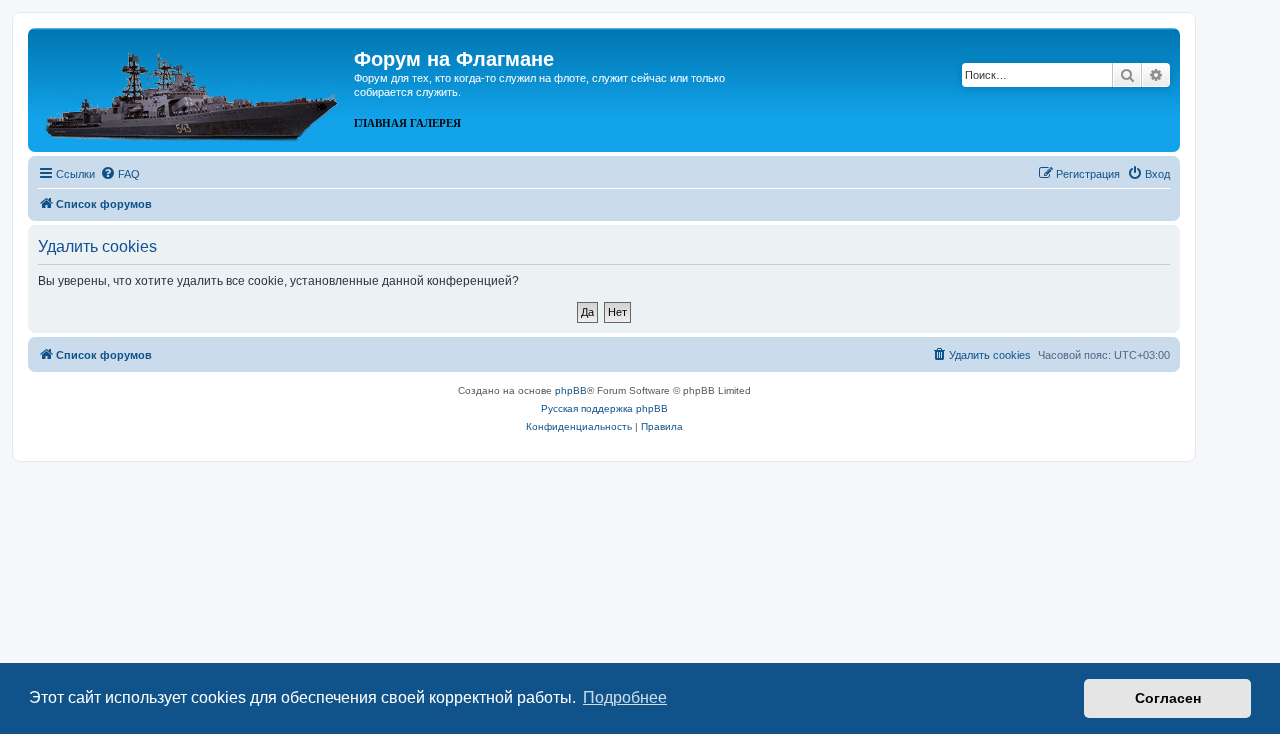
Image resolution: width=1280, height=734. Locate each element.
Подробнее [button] (625, 697)
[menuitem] (120, 174)
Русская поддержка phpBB (604, 408)
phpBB (571, 390)
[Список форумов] (193, 88)
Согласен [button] (1168, 698)
